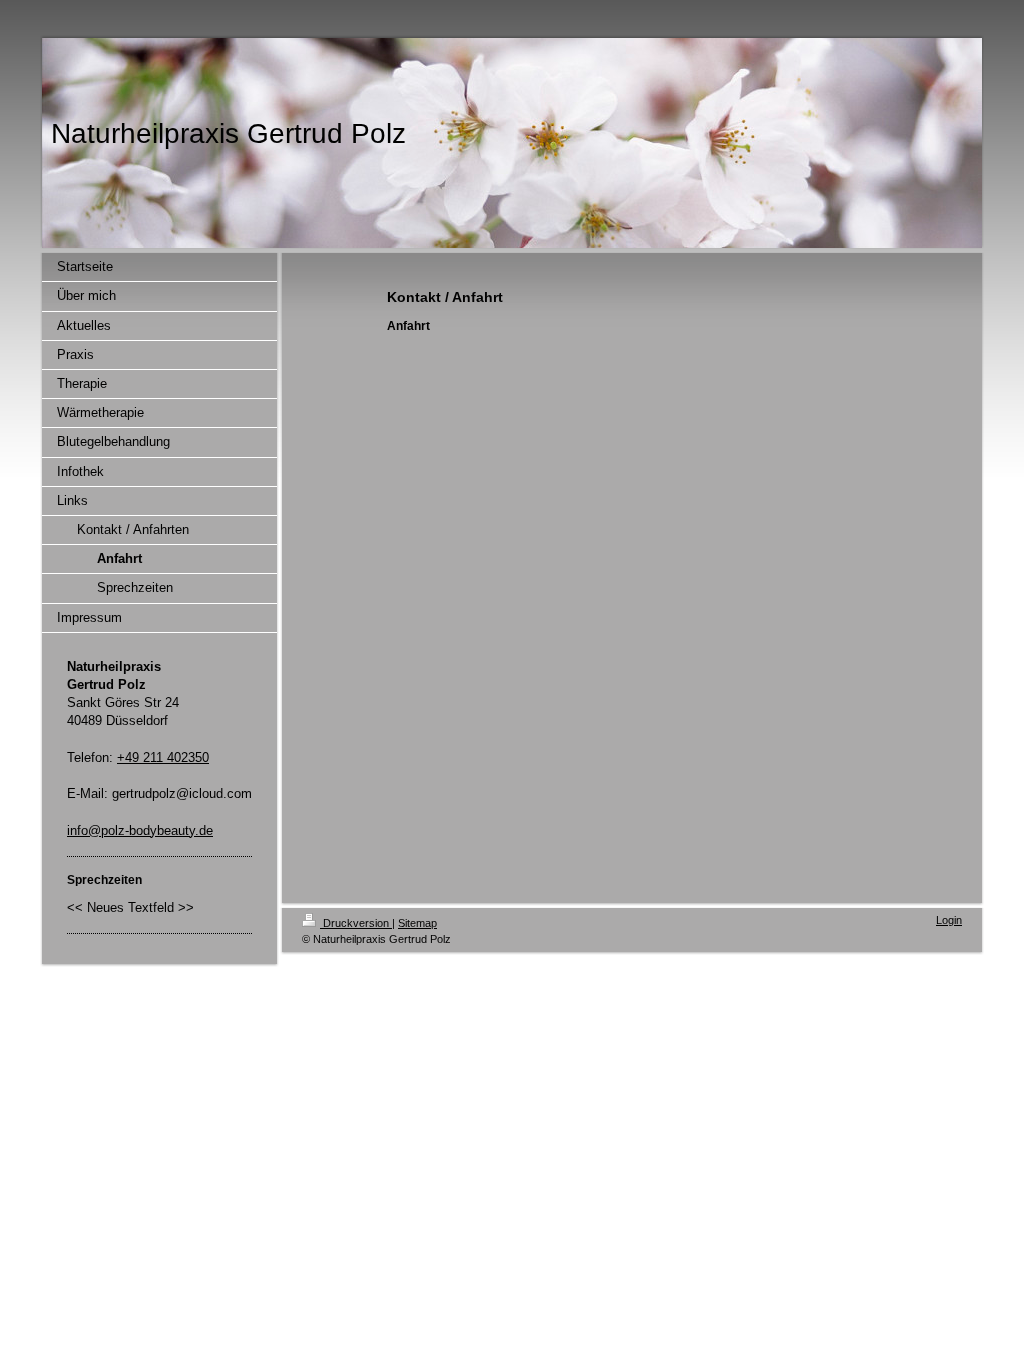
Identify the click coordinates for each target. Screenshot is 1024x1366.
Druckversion (356, 923)
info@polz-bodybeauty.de (140, 830)
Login (949, 920)
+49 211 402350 (163, 757)
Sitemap (417, 923)
